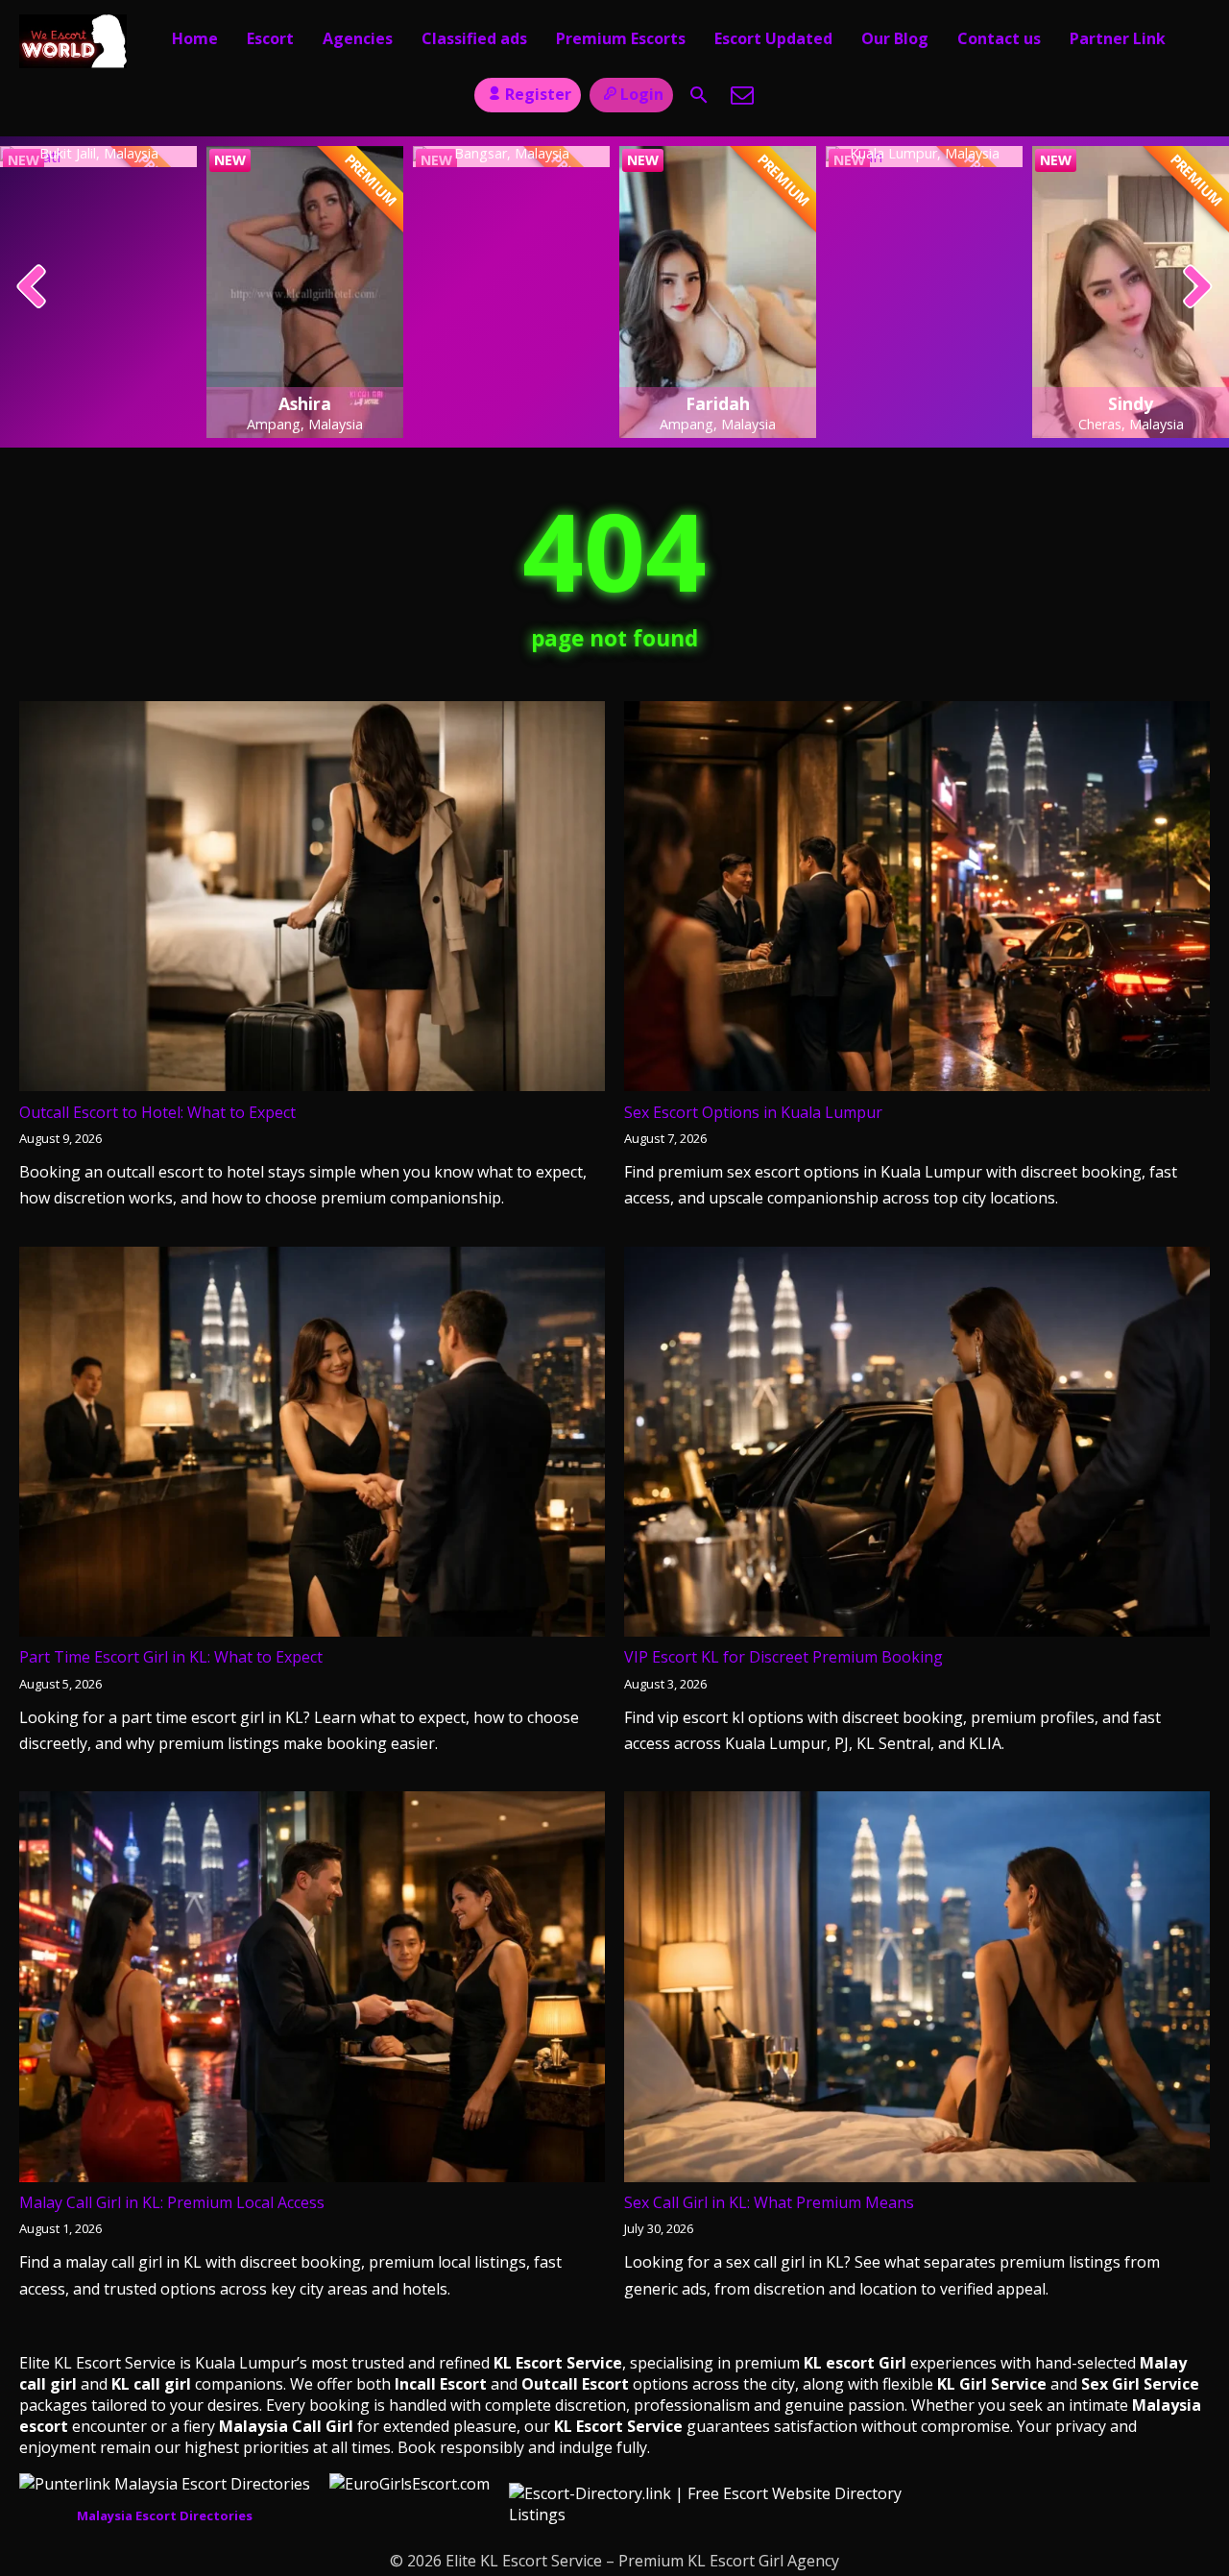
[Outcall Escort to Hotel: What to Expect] (312, 900)
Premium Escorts (621, 38)
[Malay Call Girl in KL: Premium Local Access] (312, 1991)
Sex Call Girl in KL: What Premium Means (769, 2202)
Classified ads (474, 38)
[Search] (699, 95)
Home (195, 38)
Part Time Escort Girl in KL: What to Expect (171, 1657)
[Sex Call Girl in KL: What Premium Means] (917, 1991)
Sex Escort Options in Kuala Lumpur (753, 1112)
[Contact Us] (742, 95)
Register (538, 94)
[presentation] (32, 288)
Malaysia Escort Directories (165, 2515)
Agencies (358, 38)
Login (642, 94)
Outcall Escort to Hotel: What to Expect (157, 1112)
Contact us (999, 38)
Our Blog (895, 38)
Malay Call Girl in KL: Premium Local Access (172, 2202)
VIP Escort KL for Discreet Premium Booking (783, 1657)
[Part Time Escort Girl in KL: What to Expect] (312, 1446)
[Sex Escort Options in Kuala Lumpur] (917, 900)
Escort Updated (773, 38)
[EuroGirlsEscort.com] (410, 2484)
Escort (270, 38)
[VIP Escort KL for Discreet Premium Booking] (917, 1446)
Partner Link (1118, 38)
